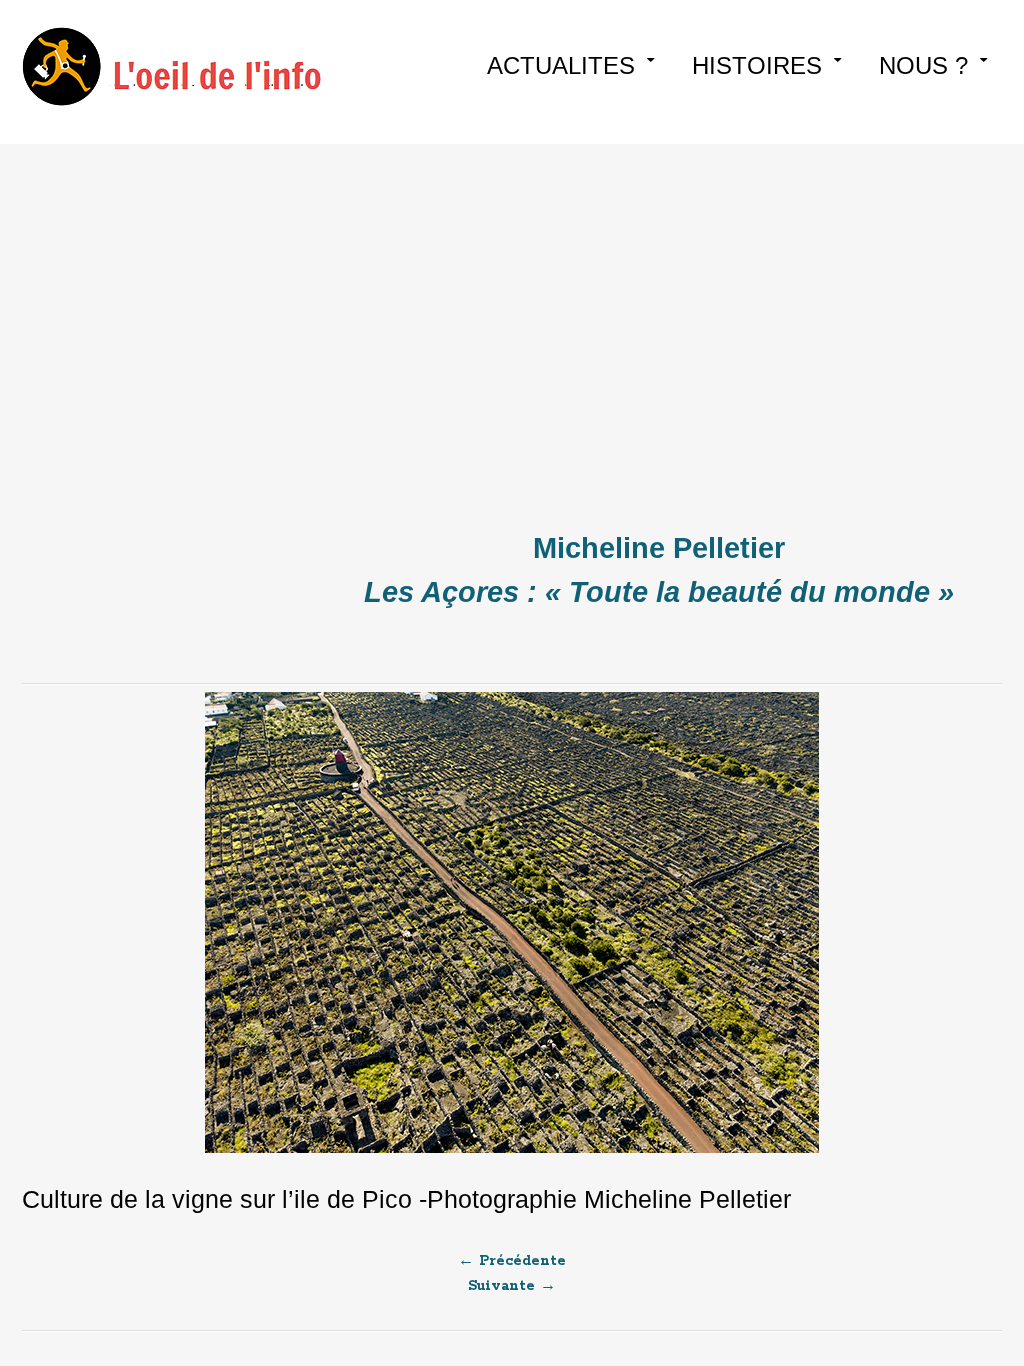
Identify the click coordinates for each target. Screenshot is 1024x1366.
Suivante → (512, 1286)
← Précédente (512, 1261)
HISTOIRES (757, 65)
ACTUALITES (561, 65)
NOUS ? (923, 65)
